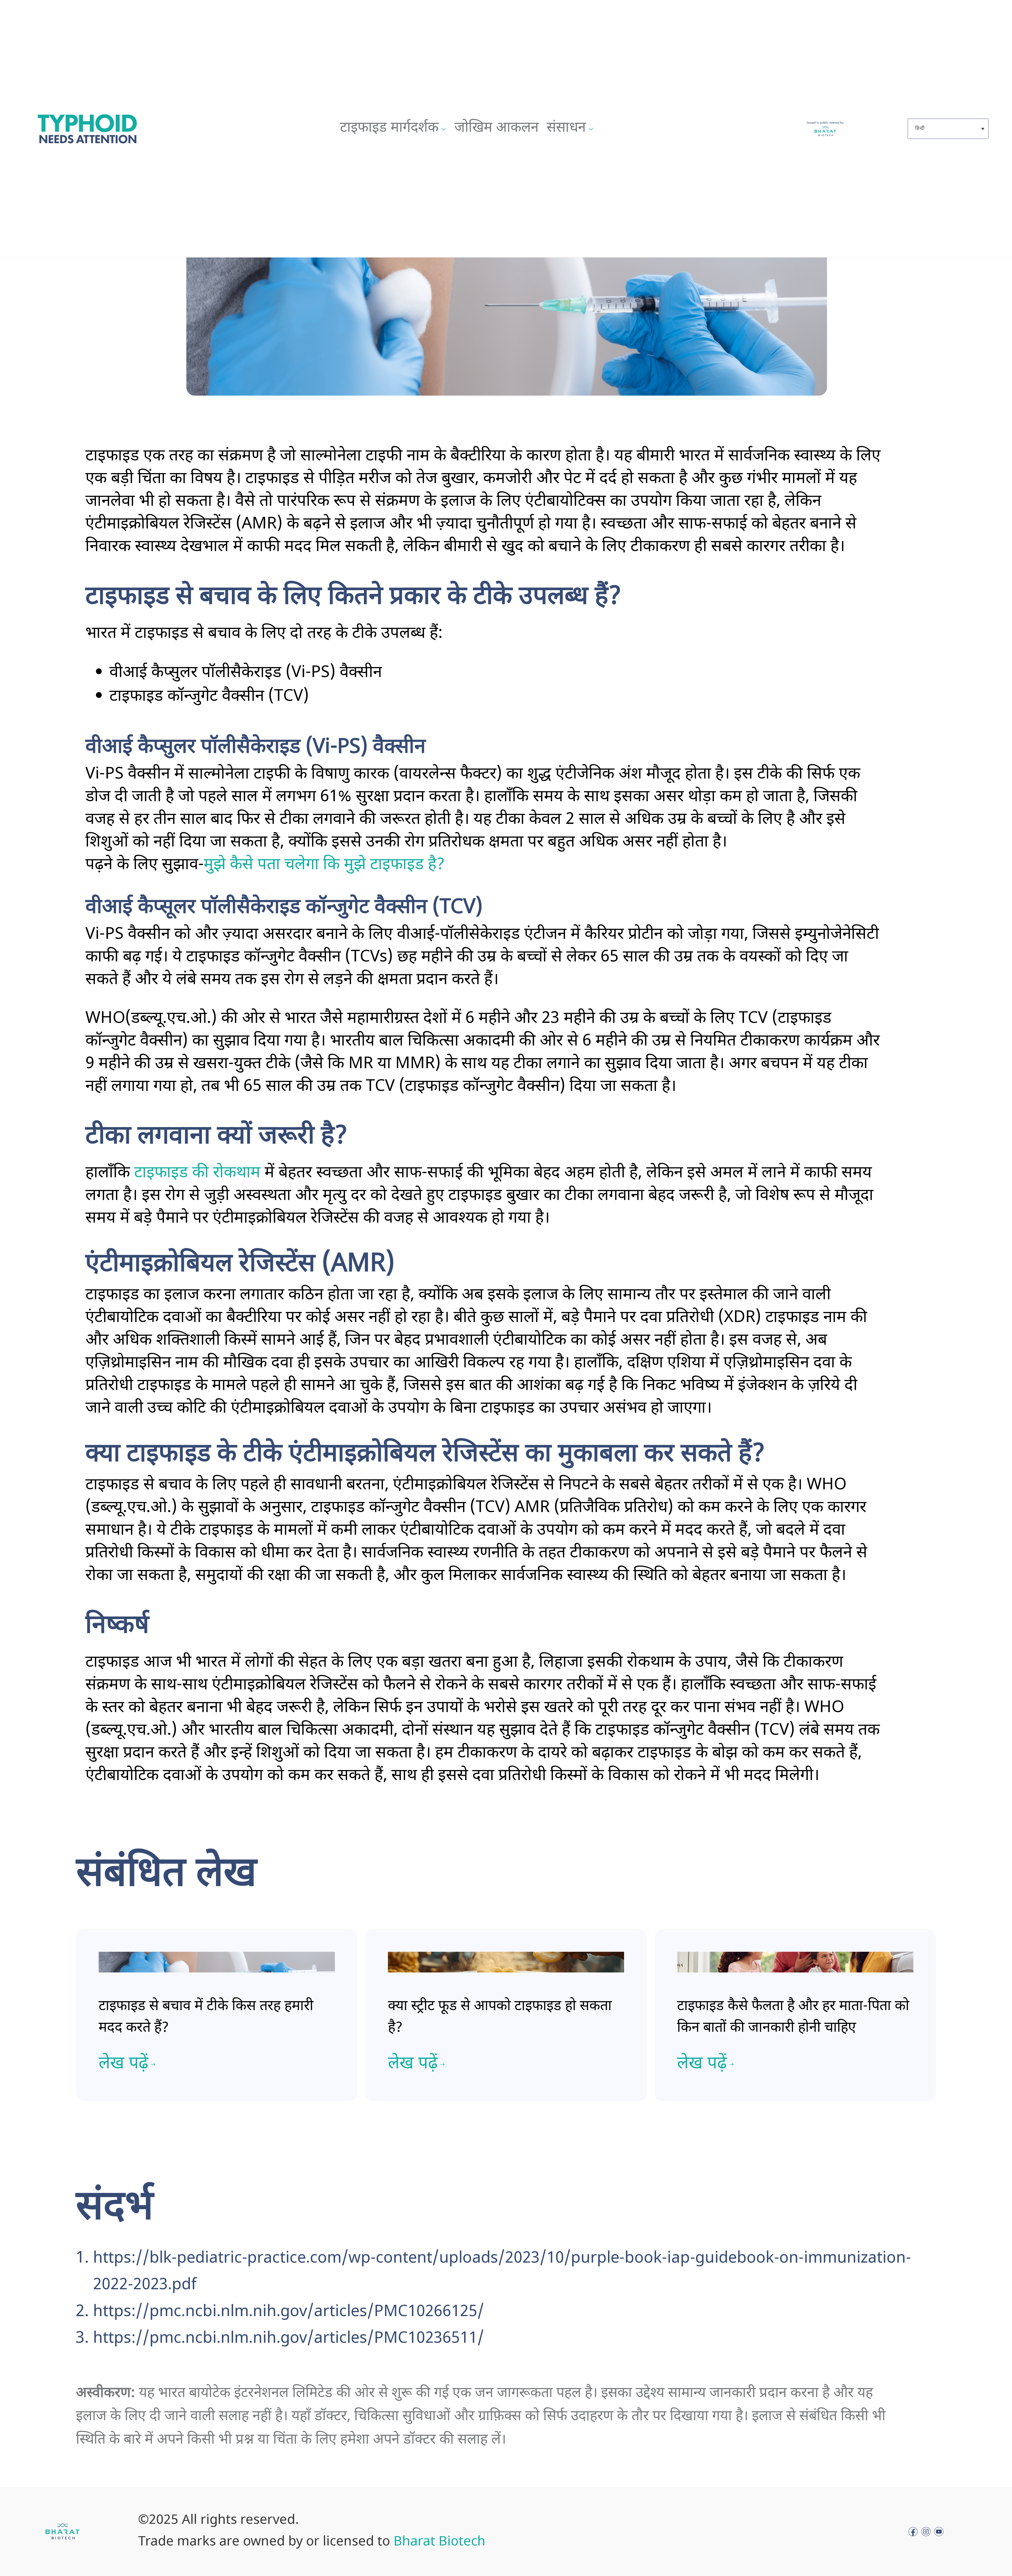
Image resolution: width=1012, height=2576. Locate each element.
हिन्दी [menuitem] (920, 128)
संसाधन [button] (566, 128)
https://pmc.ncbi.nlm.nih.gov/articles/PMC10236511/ (289, 2339)
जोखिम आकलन (497, 128)
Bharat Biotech (439, 2542)
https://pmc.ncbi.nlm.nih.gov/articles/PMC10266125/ (289, 2312)
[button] (393, 129)
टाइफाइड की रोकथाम (197, 1173)
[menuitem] (948, 129)
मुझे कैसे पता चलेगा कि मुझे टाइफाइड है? (324, 865)
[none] (944, 129)
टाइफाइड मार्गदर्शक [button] (389, 128)
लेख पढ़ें (123, 2064)
